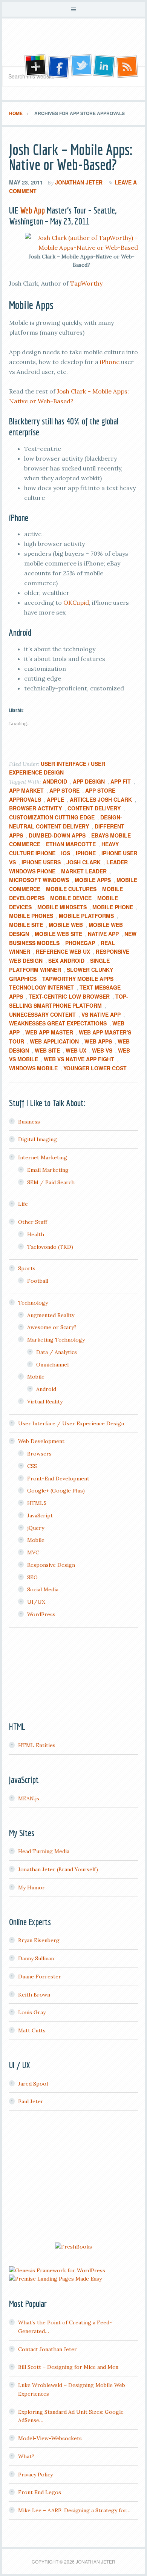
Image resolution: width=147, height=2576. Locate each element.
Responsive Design (51, 1565)
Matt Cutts (32, 2030)
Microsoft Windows (39, 880)
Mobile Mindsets (62, 907)
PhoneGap (80, 943)
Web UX (76, 1050)
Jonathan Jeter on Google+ (34, 66)
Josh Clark (83, 862)
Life (23, 1204)
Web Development (41, 1441)
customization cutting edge (52, 817)
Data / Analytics (57, 1352)
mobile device (71, 898)
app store (64, 790)
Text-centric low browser (69, 996)
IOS (66, 853)
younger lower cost (95, 1068)
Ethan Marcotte (71, 844)
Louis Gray (32, 2012)
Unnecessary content (42, 1014)
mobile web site (58, 934)
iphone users (41, 862)
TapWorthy (86, 283)
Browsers (39, 1454)
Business (29, 1122)
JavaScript (40, 1515)
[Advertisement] (73, 2178)
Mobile (36, 1377)
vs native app (101, 1014)
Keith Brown (34, 1995)
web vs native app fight (79, 1059)
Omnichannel (52, 1365)
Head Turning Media (44, 1851)
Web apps (98, 1041)
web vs (102, 1050)
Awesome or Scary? (52, 1327)
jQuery (36, 1528)
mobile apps (93, 880)
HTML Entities (37, 1745)
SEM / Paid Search (51, 1182)
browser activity (35, 808)
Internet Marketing (43, 1157)
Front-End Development (58, 1479)
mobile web (66, 925)
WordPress (41, 1614)
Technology (33, 1303)
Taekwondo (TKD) (50, 1247)
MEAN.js (29, 1798)
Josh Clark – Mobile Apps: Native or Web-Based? (71, 157)
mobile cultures (71, 889)
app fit (121, 781)
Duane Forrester (40, 1977)
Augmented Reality (51, 1315)
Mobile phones (31, 916)
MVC (33, 1552)
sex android (66, 961)
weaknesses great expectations (58, 1023)
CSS (32, 1466)
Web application (54, 1041)
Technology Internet (41, 987)
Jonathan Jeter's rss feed (128, 66)
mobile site (26, 925)
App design (89, 781)
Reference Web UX (63, 951)
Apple (55, 799)
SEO (32, 1577)
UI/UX (36, 1602)
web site (47, 1050)
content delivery (94, 808)
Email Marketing (48, 1170)
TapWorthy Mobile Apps (78, 979)
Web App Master (49, 1032)
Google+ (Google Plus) (56, 1491)
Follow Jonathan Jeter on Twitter (81, 66)
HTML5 (37, 1503)
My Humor (31, 1887)
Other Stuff (33, 1222)
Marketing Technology (56, 1340)
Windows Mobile (33, 1068)
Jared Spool (33, 2084)
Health (36, 1234)
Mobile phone (113, 907)
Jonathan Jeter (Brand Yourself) (58, 1869)
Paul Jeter (31, 2101)
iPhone (110, 362)
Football (38, 1281)
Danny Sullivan (36, 1958)
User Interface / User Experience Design (71, 1423)
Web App (32, 210)
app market (26, 790)
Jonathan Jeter (73, 45)
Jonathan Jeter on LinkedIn (104, 66)
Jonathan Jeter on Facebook (58, 66)
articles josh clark (101, 799)
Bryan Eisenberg (39, 1940)
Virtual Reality (45, 1402)
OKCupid (76, 603)
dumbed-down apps (57, 835)
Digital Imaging (38, 1139)
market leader (84, 871)
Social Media (43, 1589)
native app (103, 934)
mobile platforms (86, 916)
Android (55, 781)
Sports (27, 1268)
